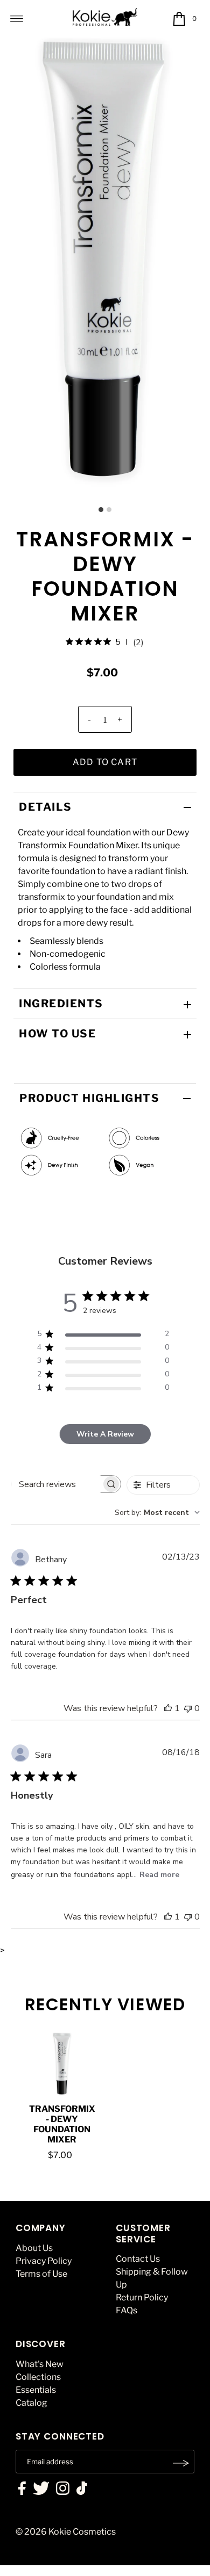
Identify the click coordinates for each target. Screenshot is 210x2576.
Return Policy (142, 2297)
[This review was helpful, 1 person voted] (168, 1708)
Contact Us (138, 2259)
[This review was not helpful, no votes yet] (188, 1708)
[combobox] (157, 1513)
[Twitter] (41, 2490)
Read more (159, 1875)
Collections (38, 2377)
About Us (34, 2248)
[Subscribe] (181, 2463)
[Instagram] (63, 2490)
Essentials (36, 2390)
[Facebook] (22, 2490)
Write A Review (105, 1434)
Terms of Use (41, 2274)
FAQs (127, 2310)
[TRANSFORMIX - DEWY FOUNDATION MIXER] (62, 2063)
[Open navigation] (17, 19)
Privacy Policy (44, 2261)
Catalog (31, 2403)
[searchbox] (56, 1484)
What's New (40, 2364)
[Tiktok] (82, 2490)
